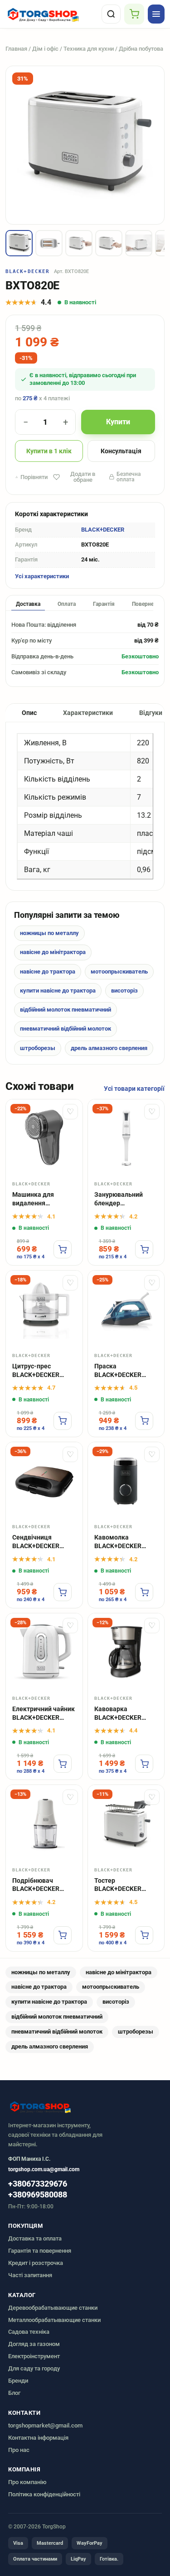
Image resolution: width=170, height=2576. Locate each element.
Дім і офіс (45, 49)
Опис (29, 713)
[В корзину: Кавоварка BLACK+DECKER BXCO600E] (144, 1764)
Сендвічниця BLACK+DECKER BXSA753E (36, 1542)
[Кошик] (134, 14)
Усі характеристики (42, 576)
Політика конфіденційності (44, 2494)
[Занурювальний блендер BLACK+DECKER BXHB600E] (126, 1138)
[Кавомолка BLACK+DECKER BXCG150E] (126, 1480)
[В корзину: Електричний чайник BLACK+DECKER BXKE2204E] (63, 1764)
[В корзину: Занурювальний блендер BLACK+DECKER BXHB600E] (144, 1249)
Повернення (148, 604)
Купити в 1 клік (49, 451)
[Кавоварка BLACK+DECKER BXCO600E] (126, 1652)
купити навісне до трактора (58, 991)
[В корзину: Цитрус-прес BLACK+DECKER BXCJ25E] (63, 1421)
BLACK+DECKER (27, 271)
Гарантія (104, 604)
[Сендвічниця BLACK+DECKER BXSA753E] (44, 1480)
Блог (14, 2393)
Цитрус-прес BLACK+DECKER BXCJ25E (36, 1371)
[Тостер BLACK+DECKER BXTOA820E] (126, 1823)
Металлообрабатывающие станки (54, 2320)
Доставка (28, 604)
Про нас (19, 2450)
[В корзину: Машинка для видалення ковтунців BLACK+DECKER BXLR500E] (63, 1249)
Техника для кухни (89, 49)
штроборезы (38, 1048)
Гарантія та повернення (40, 2251)
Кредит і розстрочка (36, 2263)
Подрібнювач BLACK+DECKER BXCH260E (36, 1885)
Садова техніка (29, 2332)
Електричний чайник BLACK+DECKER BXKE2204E (44, 1714)
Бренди (18, 2381)
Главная (16, 49)
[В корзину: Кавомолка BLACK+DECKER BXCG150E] (144, 1592)
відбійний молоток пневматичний (66, 1010)
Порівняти (34, 477)
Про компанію (27, 2482)
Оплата (67, 604)
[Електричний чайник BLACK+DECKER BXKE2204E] (44, 1652)
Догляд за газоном (34, 2344)
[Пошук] (111, 14)
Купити (118, 422)
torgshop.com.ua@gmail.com (44, 2169)
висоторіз (124, 991)
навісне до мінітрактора (53, 952)
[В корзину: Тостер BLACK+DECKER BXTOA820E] (144, 1935)
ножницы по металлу (49, 933)
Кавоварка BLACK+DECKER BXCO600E (118, 1714)
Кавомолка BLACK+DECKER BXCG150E (118, 1542)
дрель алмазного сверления (109, 1048)
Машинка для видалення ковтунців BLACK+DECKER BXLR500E (36, 1199)
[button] (19, 243)
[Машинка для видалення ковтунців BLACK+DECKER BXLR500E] (44, 1138)
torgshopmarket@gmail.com (45, 2425)
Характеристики (88, 713)
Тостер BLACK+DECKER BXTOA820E (118, 1885)
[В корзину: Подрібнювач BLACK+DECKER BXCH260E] (63, 1935)
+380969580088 (38, 2195)
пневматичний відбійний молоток (66, 1029)
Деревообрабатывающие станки (53, 2308)
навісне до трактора (48, 971)
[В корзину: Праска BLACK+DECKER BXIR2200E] (144, 1421)
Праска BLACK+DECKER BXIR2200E (118, 1371)
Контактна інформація (38, 2438)
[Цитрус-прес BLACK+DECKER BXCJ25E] (44, 1309)
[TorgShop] (52, 14)
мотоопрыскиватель (119, 971)
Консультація (121, 451)
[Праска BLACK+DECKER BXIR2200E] (126, 1309)
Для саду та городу (34, 2368)
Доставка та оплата (35, 2238)
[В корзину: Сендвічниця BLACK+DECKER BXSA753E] (63, 1592)
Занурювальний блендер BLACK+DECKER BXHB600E (119, 1199)
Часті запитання (30, 2275)
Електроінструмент (34, 2356)
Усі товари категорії (134, 1089)
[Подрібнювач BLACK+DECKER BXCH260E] (44, 1823)
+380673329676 (38, 2184)
